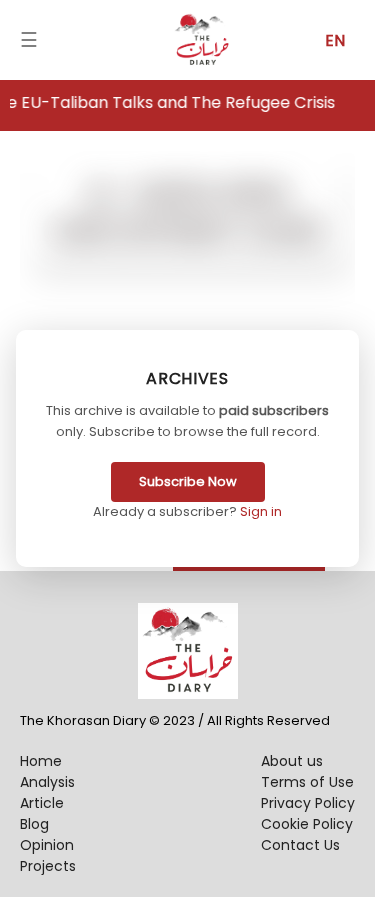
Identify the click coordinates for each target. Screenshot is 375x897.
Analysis (47, 782)
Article (42, 803)
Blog (34, 824)
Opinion (47, 845)
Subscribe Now (188, 481)
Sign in (261, 511)
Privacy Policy (308, 803)
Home (41, 761)
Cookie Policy (307, 824)
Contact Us (300, 845)
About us (292, 761)
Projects (48, 866)
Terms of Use (307, 782)
